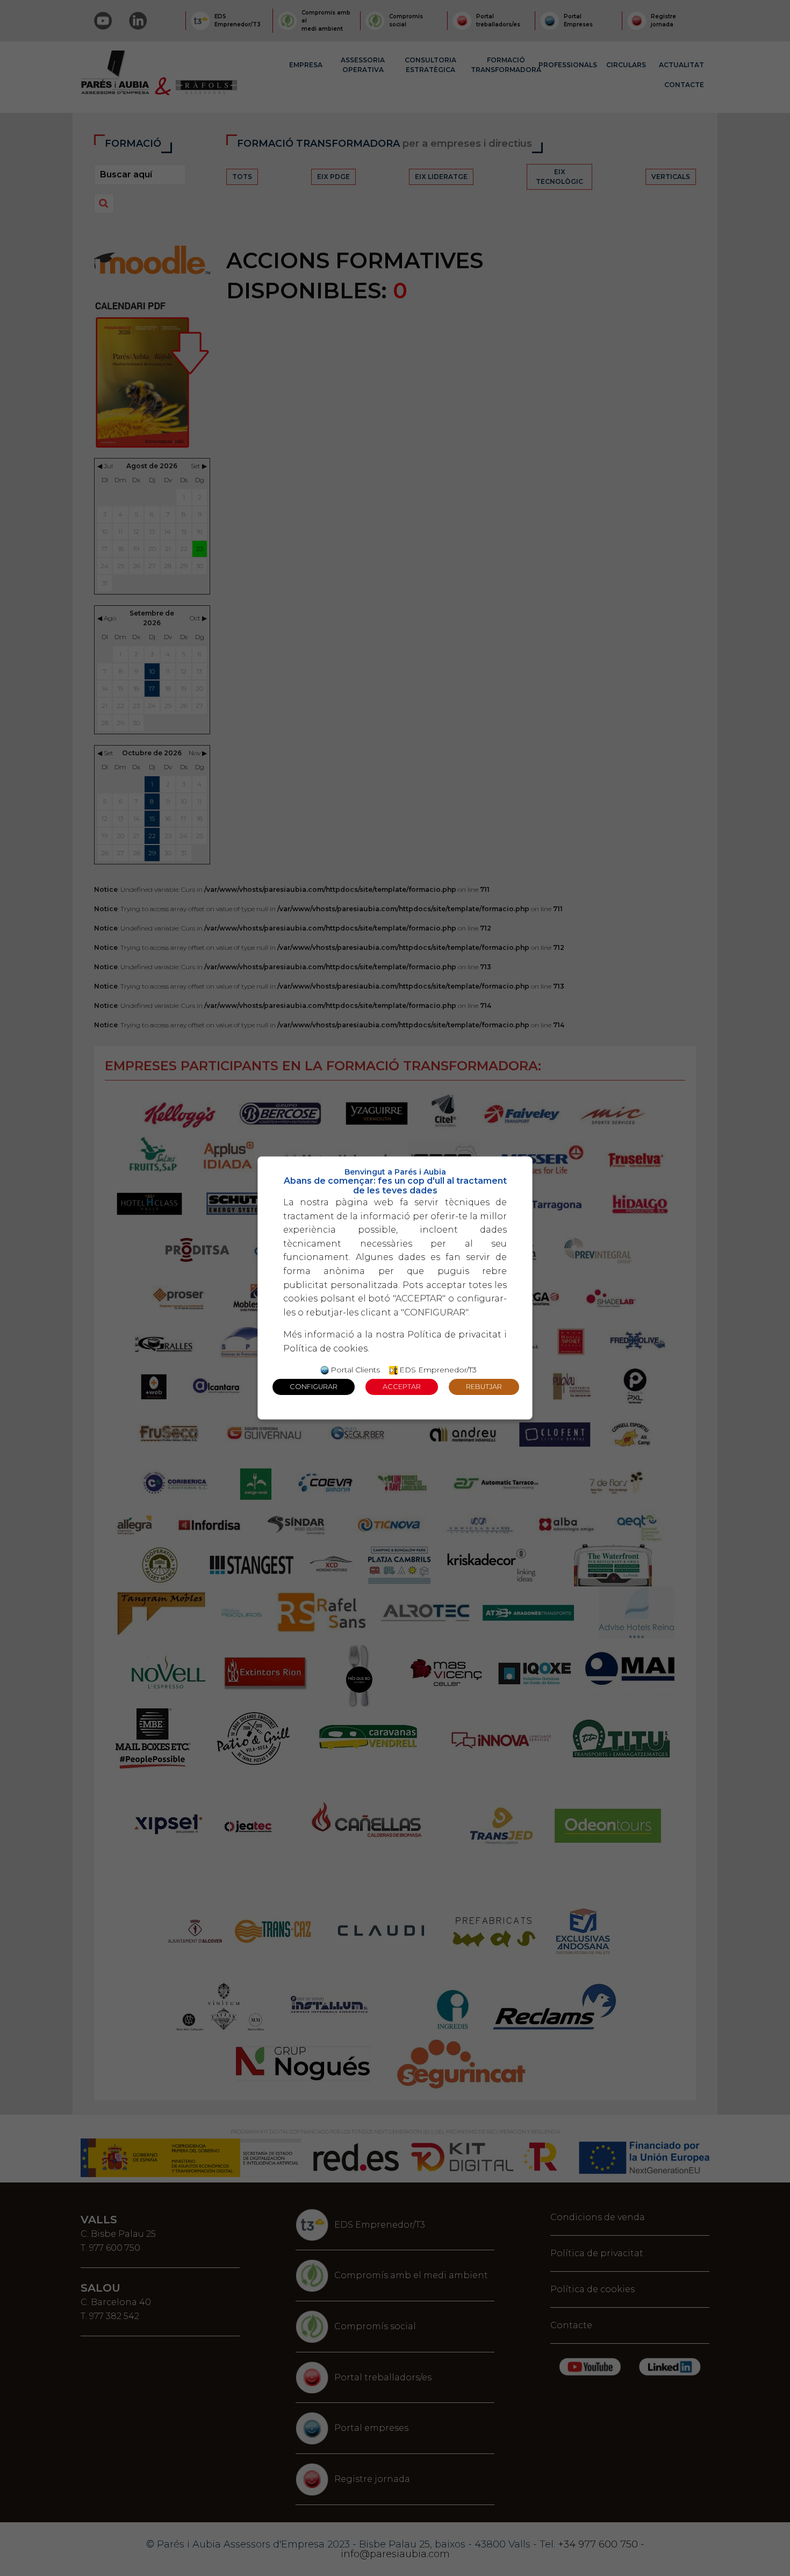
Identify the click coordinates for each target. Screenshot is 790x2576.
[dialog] (395, 1288)
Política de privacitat (454, 1334)
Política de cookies (325, 1348)
